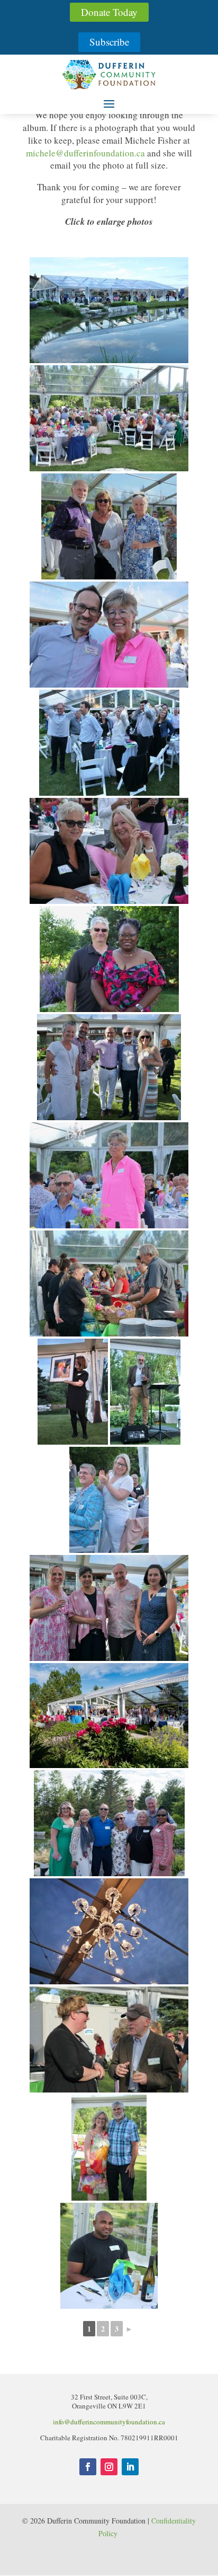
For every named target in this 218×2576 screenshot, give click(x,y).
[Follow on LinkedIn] (130, 2467)
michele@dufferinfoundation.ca (85, 153)
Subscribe (109, 42)
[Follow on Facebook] (88, 2467)
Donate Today (109, 12)
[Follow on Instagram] (109, 2467)
